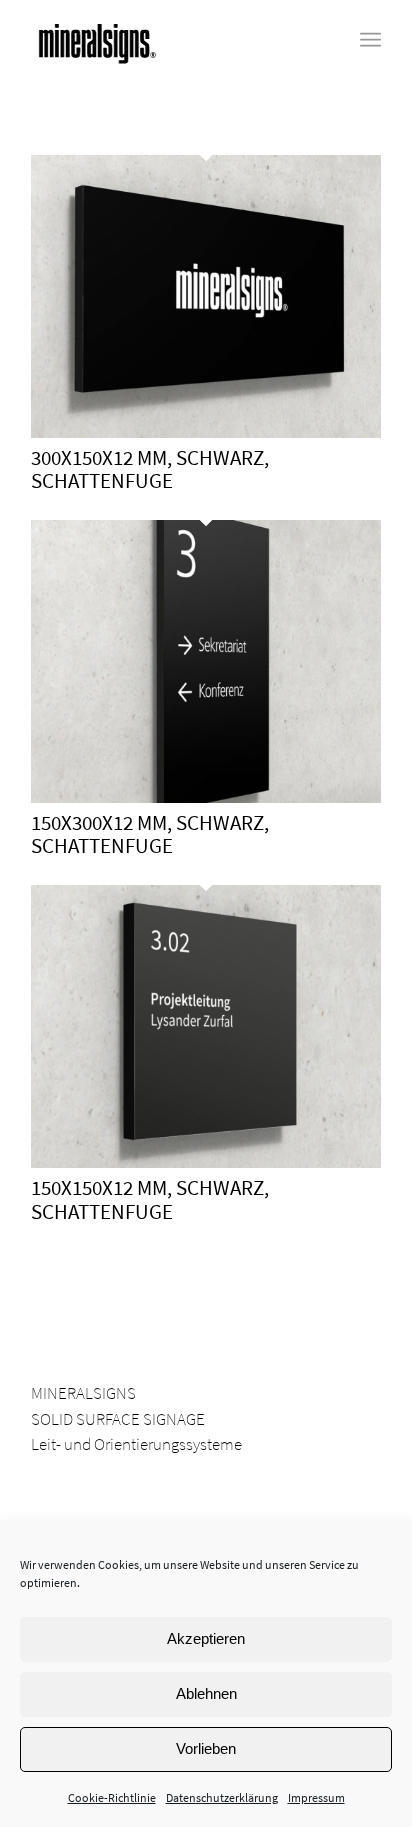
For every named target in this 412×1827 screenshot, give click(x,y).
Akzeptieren (206, 1638)
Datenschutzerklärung (222, 1797)
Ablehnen (206, 1693)
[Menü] (370, 40)
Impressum (316, 1797)
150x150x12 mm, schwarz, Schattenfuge (150, 1199)
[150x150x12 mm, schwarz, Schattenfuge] (206, 1162)
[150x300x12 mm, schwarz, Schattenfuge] (206, 797)
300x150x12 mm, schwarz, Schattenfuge (150, 469)
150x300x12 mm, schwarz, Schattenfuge (150, 834)
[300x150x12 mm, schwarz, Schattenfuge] (206, 432)
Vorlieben (206, 1748)
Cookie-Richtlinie (112, 1797)
